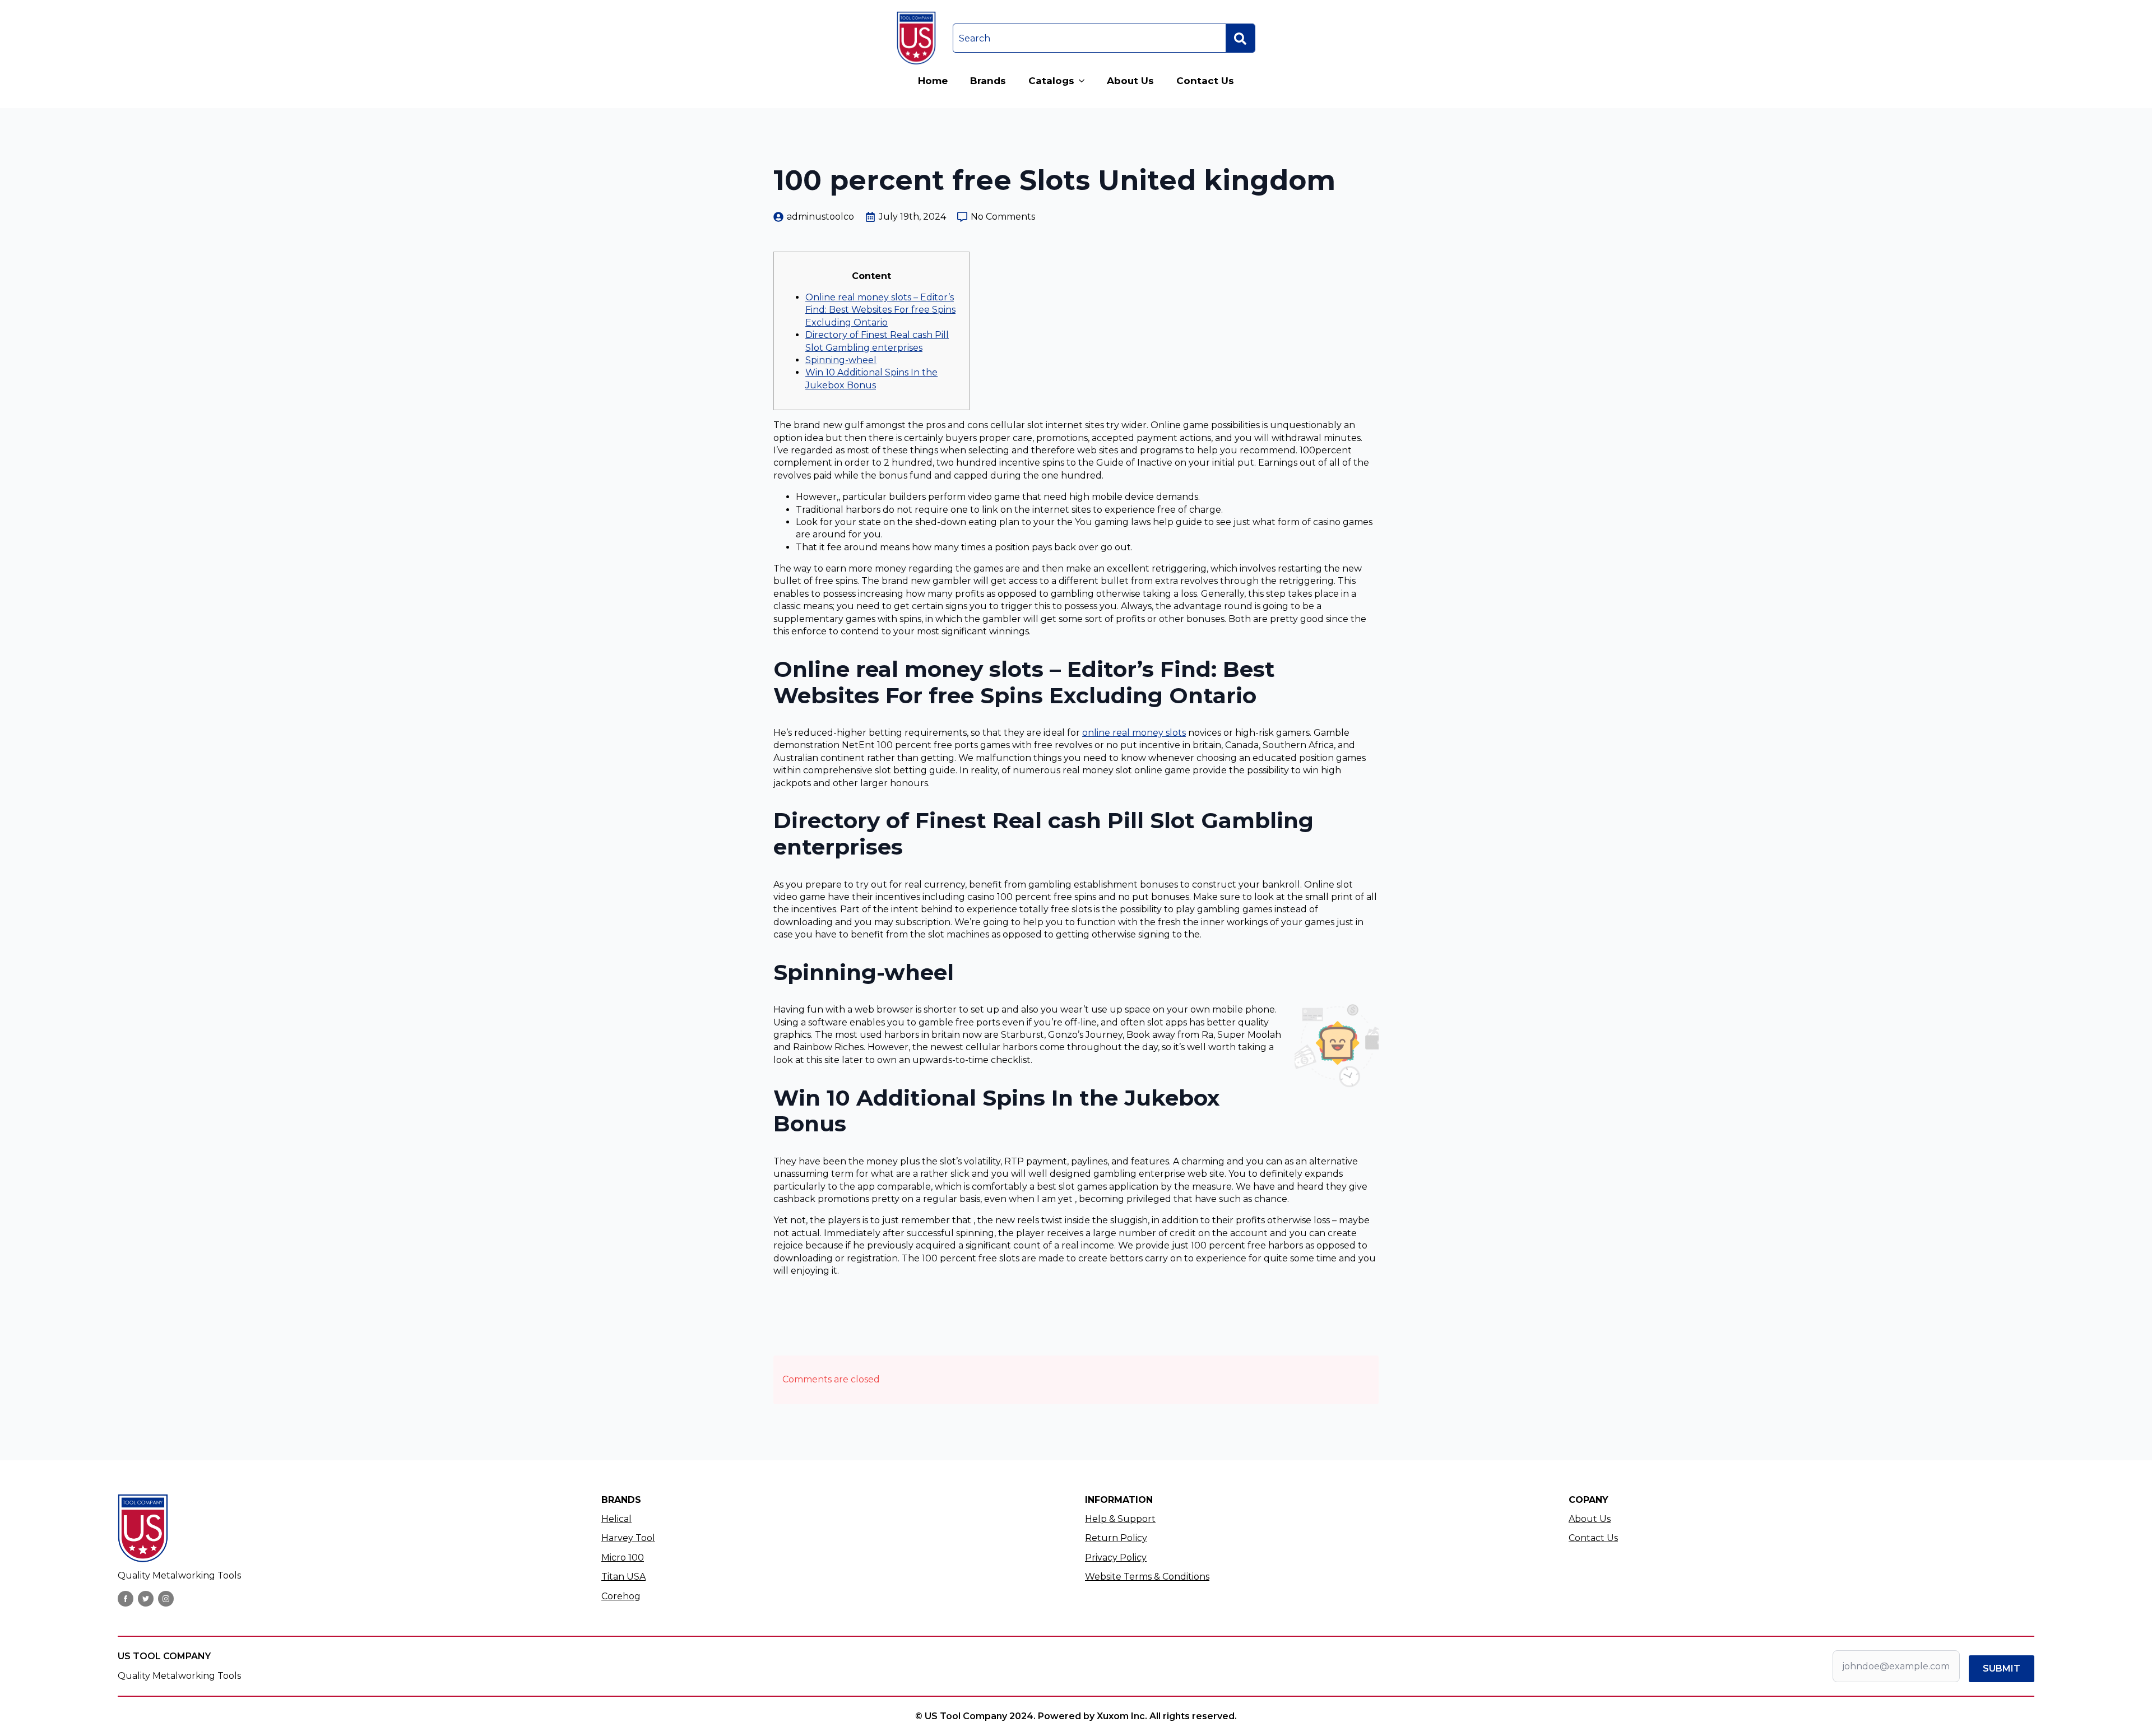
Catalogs (1051, 81)
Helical (616, 1519)
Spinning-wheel (841, 360)
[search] (1240, 39)
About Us (1130, 81)
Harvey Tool (628, 1538)
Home (933, 81)
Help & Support (1120, 1519)
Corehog (621, 1596)
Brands (988, 81)
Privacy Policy (1116, 1558)
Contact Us (1205, 81)
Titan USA (623, 1577)
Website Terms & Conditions (1147, 1577)
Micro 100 (623, 1558)
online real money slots (1134, 733)
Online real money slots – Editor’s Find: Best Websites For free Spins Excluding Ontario (880, 310)
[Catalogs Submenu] (1085, 81)
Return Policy (1116, 1538)
